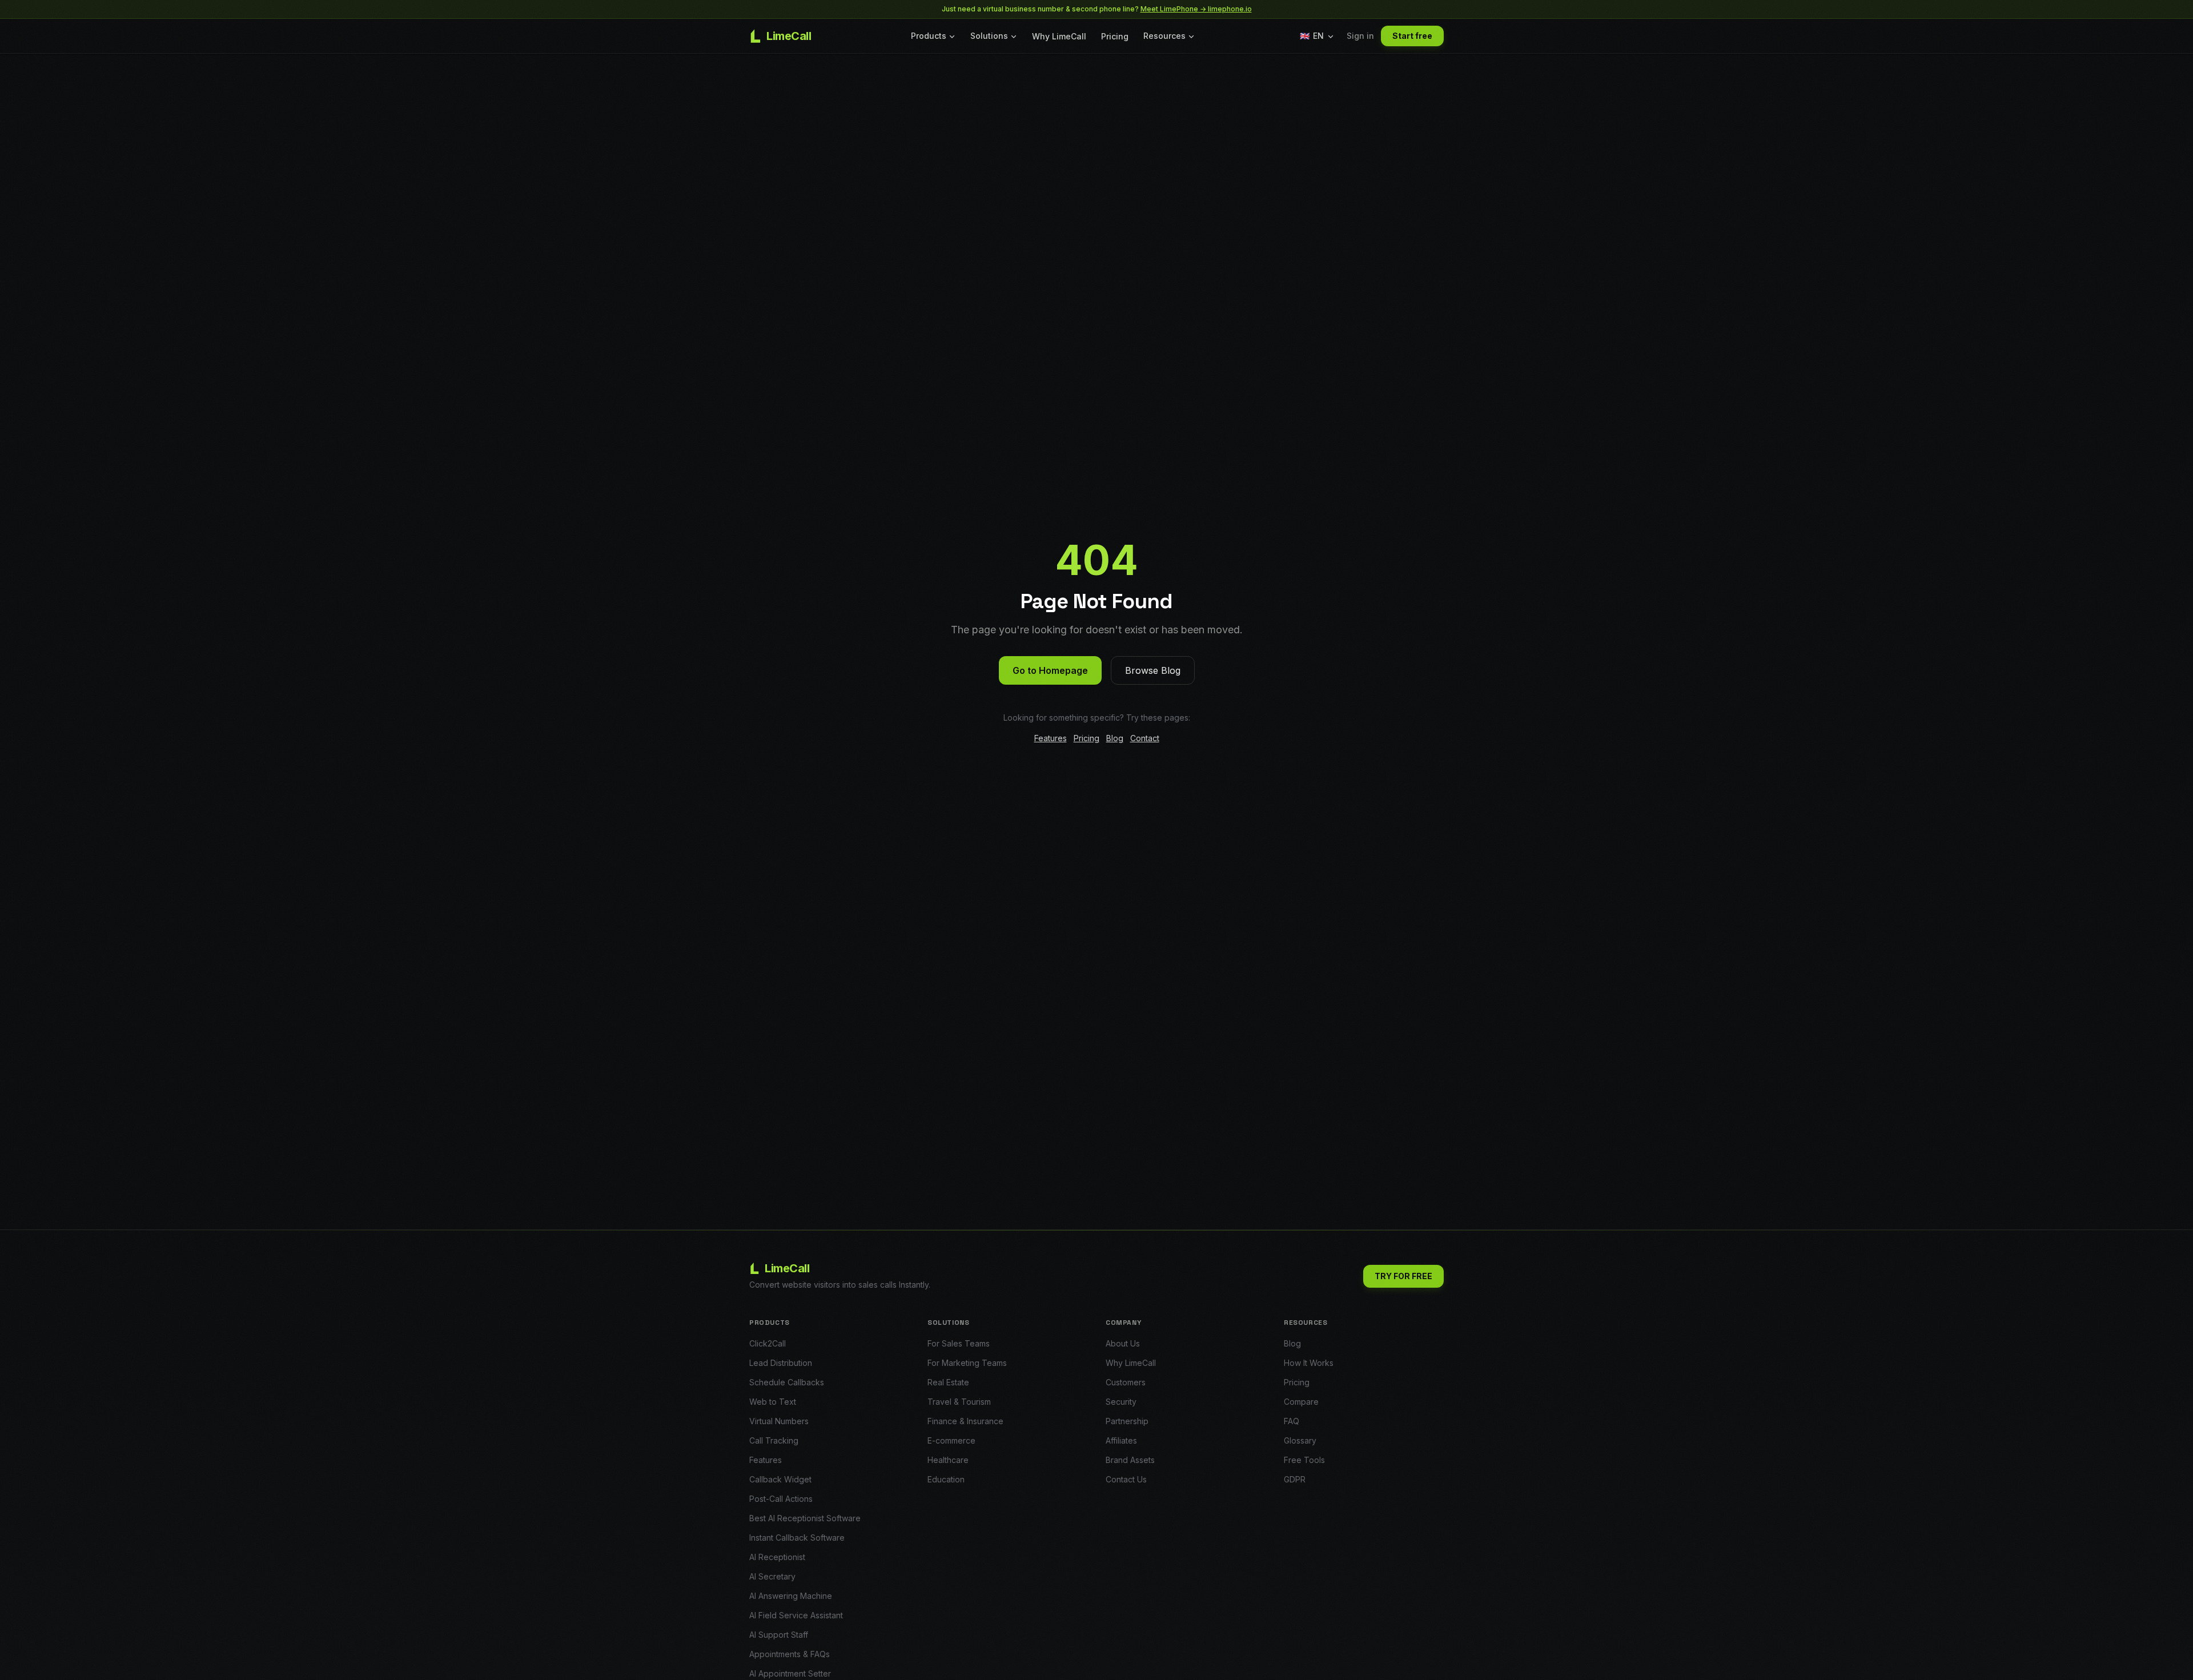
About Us (1123, 1343)
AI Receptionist (777, 1557)
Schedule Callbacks (787, 1382)
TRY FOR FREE (1403, 1276)
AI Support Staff (779, 1635)
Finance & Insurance (965, 1421)
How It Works (1309, 1363)
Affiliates (1121, 1440)
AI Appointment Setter (790, 1673)
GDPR (1295, 1479)
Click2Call (768, 1343)
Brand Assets (1130, 1460)
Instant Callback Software (797, 1538)
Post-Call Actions (781, 1499)
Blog (1115, 738)
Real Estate (948, 1382)
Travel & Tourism (959, 1402)
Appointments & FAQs (790, 1654)
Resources (1164, 36)
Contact (1145, 738)
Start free (1412, 36)
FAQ (1292, 1421)
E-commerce (951, 1440)
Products (929, 36)
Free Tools (1304, 1460)
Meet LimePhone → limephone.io (1196, 9)
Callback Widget (780, 1479)
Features (1051, 738)
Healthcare (948, 1460)
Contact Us (1126, 1479)
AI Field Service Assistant (796, 1615)
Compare (1301, 1402)
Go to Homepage (1050, 670)
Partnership (1127, 1421)
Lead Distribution (781, 1363)
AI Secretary (772, 1576)
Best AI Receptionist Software (805, 1518)
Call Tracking (774, 1440)
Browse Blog (1153, 670)
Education (946, 1479)
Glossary (1300, 1440)
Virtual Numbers (779, 1421)
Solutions (989, 36)
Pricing (1115, 36)
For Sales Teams (959, 1343)
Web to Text (773, 1402)
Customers (1126, 1382)
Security (1121, 1402)
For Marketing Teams (967, 1363)
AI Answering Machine (791, 1596)
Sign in (1360, 36)
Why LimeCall (1059, 36)
